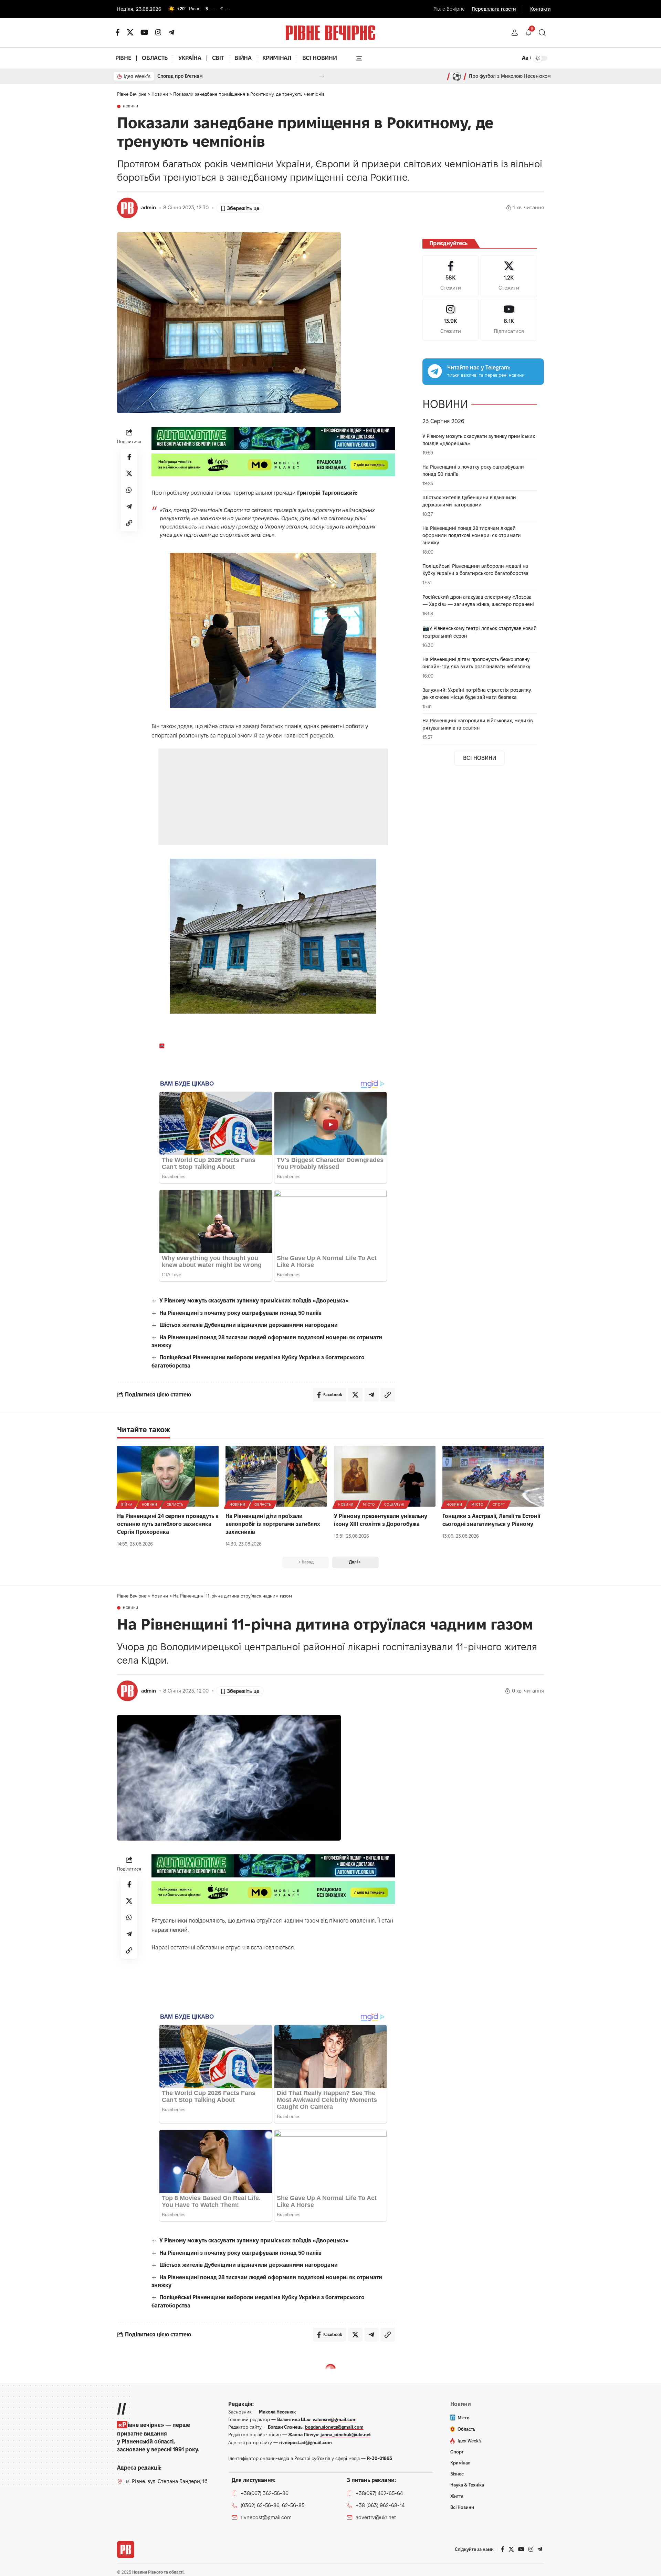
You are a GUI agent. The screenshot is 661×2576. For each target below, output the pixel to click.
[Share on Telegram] (129, 506)
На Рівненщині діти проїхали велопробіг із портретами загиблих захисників (273, 1524)
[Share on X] (129, 473)
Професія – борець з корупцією (194, 76)
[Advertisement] (274, 797)
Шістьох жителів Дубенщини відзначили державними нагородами (249, 1325)
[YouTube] (144, 32)
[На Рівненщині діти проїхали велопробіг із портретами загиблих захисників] (276, 1476)
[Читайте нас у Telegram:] (435, 371)
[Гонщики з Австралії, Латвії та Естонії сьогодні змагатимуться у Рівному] (493, 1476)
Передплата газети (494, 9)
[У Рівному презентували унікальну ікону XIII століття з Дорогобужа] (385, 1476)
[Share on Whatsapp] (129, 490)
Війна (127, 1504)
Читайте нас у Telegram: (479, 368)
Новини (131, 106)
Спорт (499, 1504)
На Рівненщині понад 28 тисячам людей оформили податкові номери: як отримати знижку (472, 535)
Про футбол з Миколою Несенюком (510, 76)
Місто (369, 1504)
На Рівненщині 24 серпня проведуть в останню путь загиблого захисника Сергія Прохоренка (168, 1524)
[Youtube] (509, 320)
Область (175, 1504)
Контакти (541, 9)
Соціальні (394, 1504)
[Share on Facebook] (129, 457)
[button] (515, 33)
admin (149, 208)
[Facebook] (451, 276)
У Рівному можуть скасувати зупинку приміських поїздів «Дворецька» (254, 1301)
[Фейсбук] (118, 32)
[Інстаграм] (158, 32)
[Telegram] (171, 32)
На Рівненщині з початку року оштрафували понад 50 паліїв (240, 1313)
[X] (130, 32)
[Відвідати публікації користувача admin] (127, 208)
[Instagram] (451, 320)
